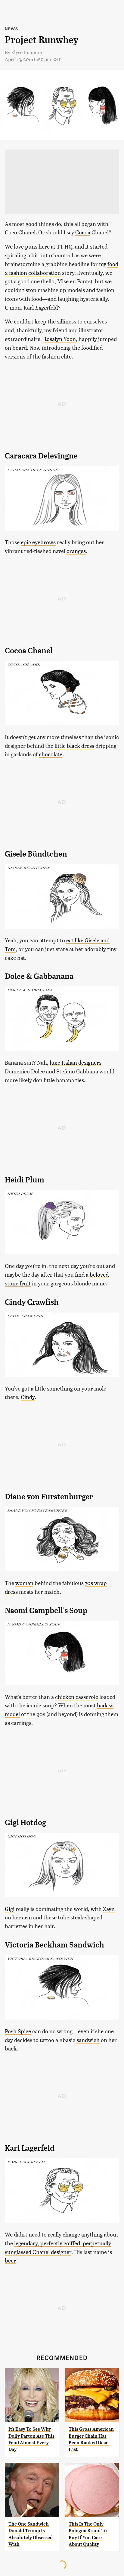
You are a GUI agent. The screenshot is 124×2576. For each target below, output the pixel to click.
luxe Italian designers (76, 1062)
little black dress (74, 746)
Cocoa (83, 232)
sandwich (88, 2040)
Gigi (10, 1909)
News (11, 29)
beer (10, 2260)
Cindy (28, 1397)
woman (24, 1583)
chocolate (51, 754)
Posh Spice (18, 2031)
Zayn (109, 1909)
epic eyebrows (38, 542)
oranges (76, 551)
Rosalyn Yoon (59, 339)
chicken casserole (77, 1697)
